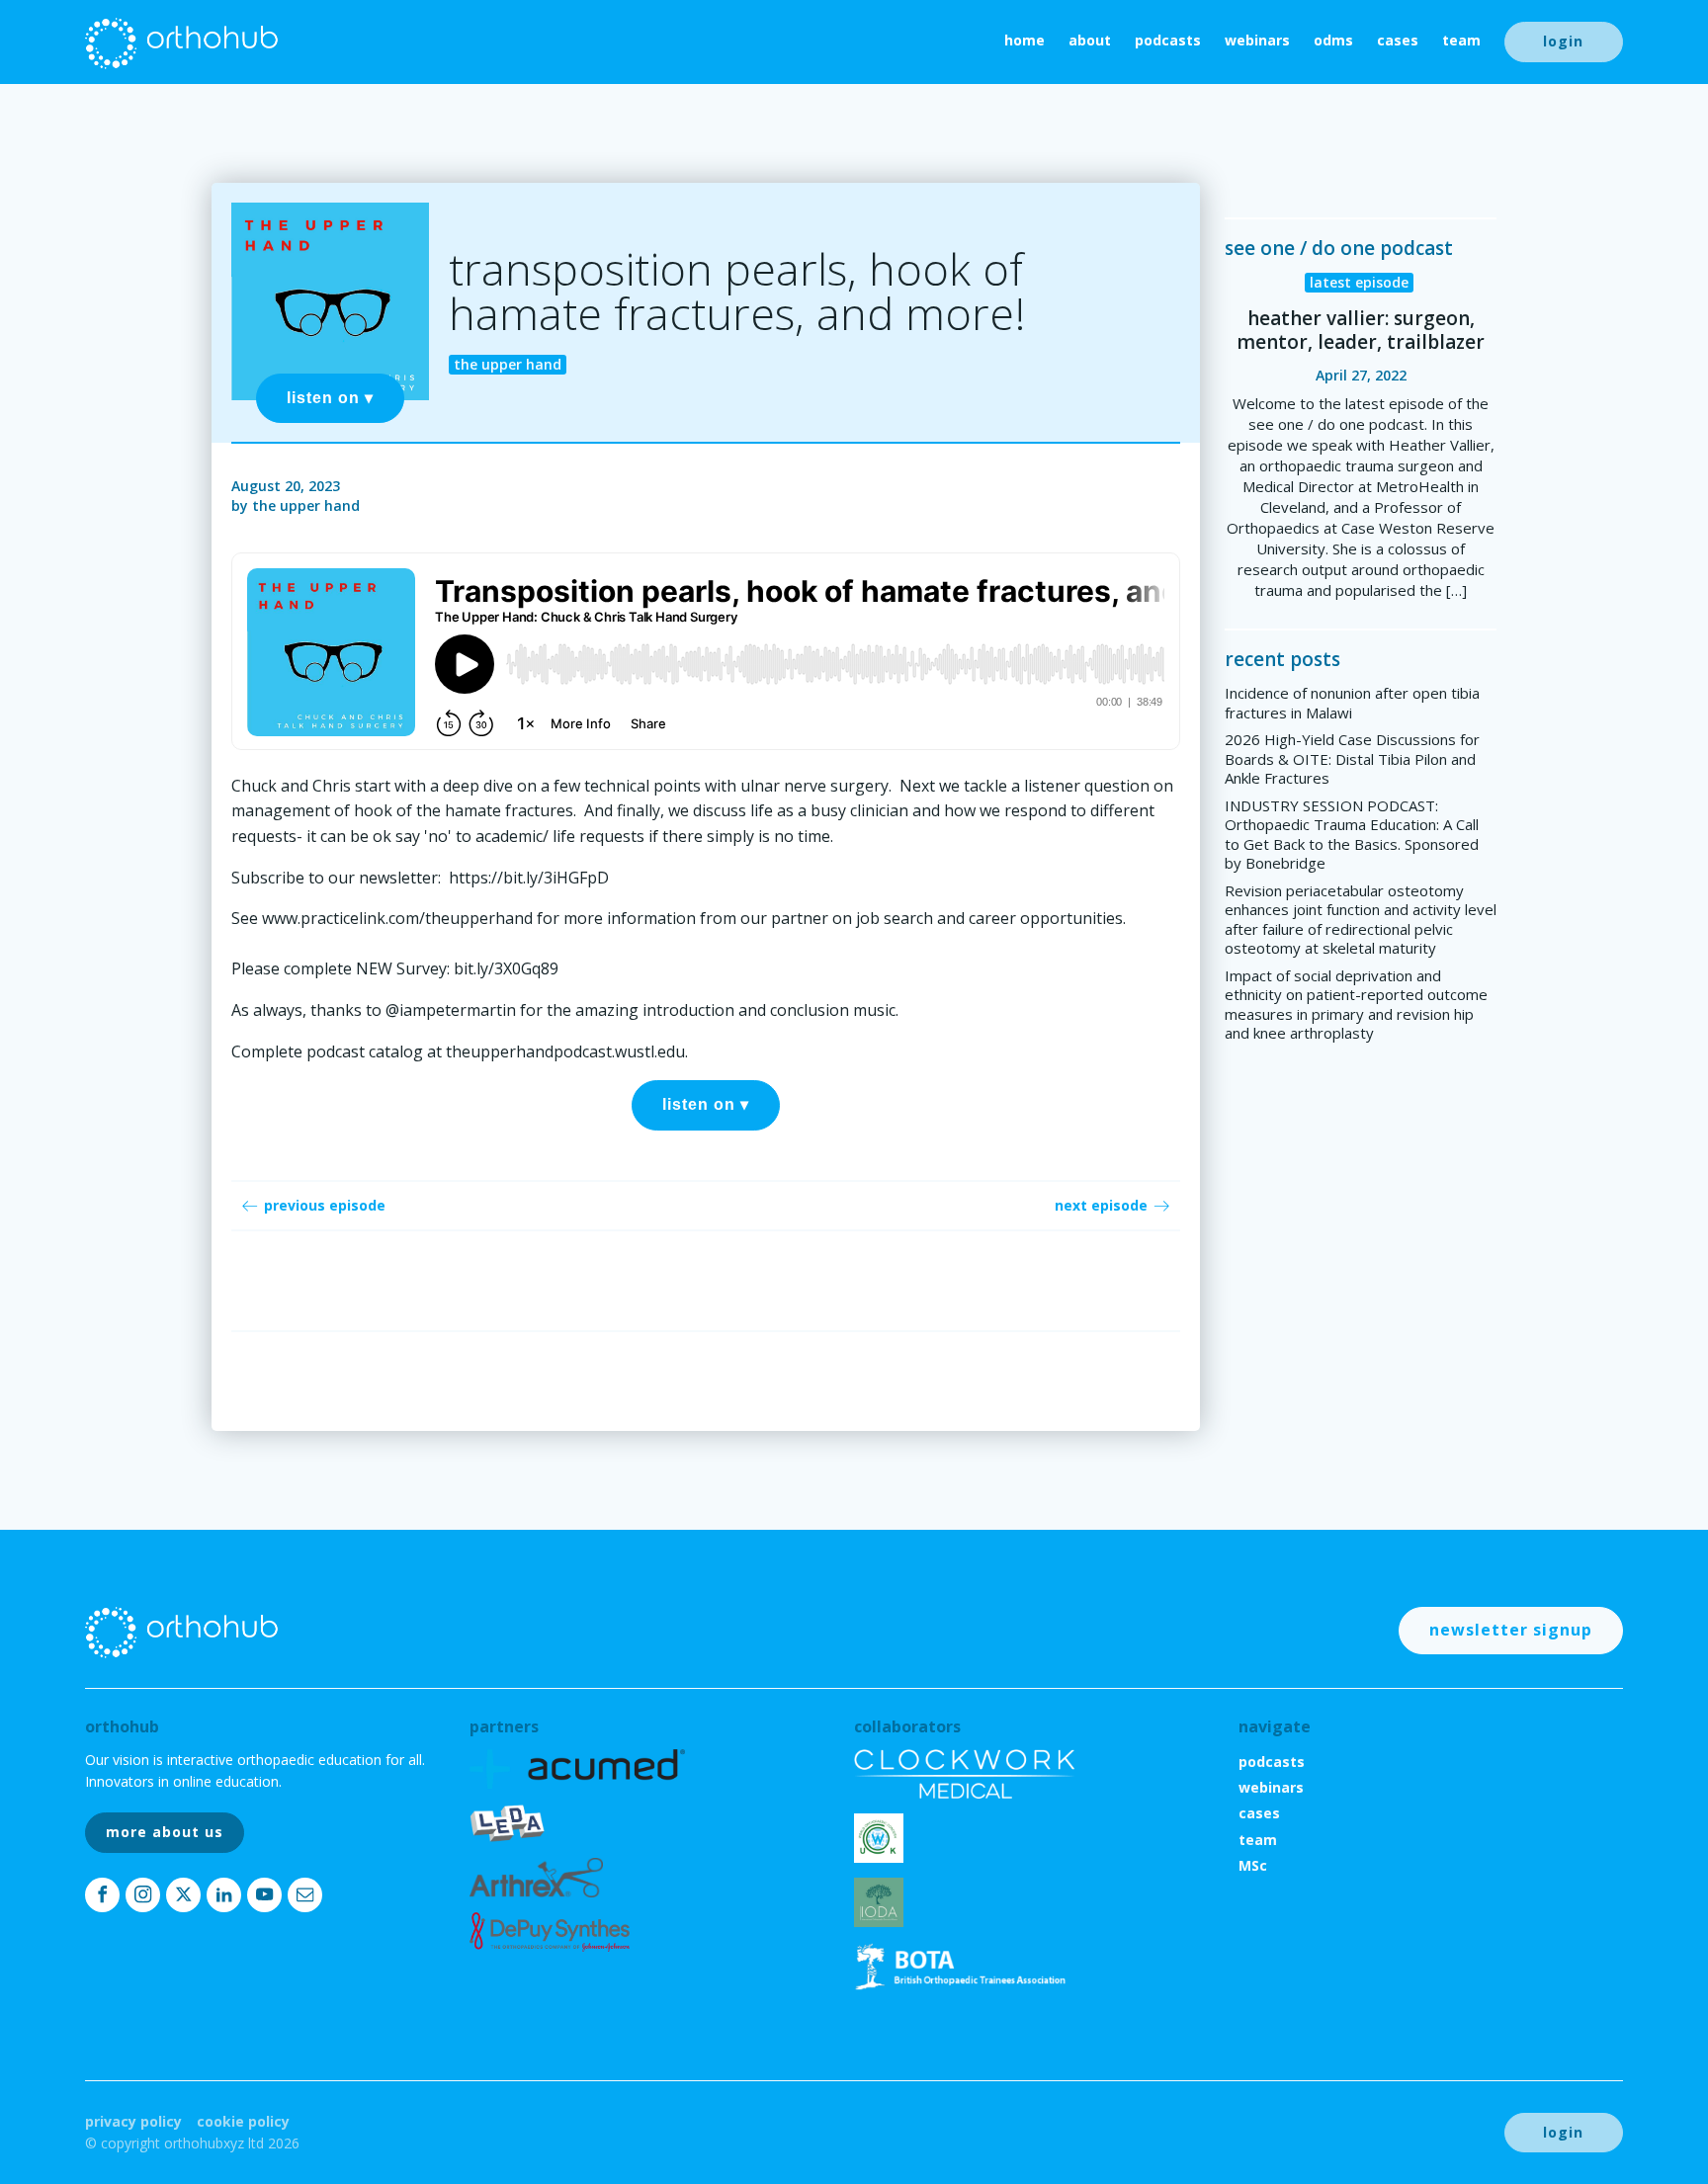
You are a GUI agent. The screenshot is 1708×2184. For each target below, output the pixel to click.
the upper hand (306, 505)
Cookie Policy (243, 2121)
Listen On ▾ (330, 398)
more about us (165, 1832)
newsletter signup (1511, 1630)
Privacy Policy (133, 2121)
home (1025, 40)
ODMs (1333, 40)
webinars (1257, 40)
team (1461, 40)
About (1090, 40)
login (1563, 41)
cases (1398, 40)
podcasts (1168, 40)
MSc (1253, 1865)
